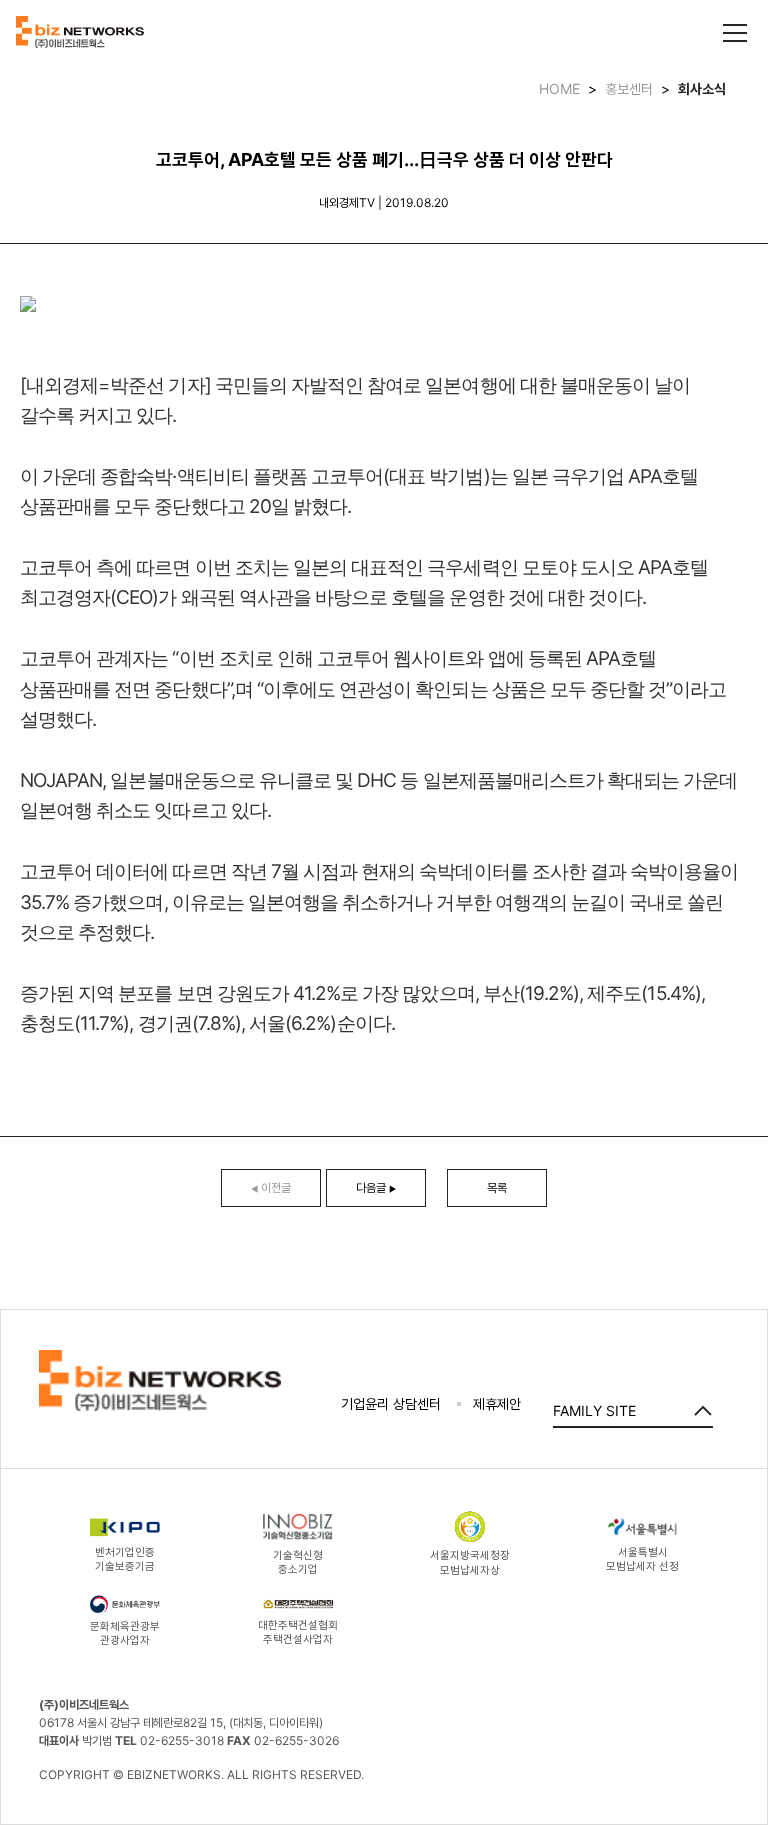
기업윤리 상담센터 (391, 1404)
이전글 (271, 1187)
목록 (497, 1187)
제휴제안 (497, 1404)
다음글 (376, 1187)
